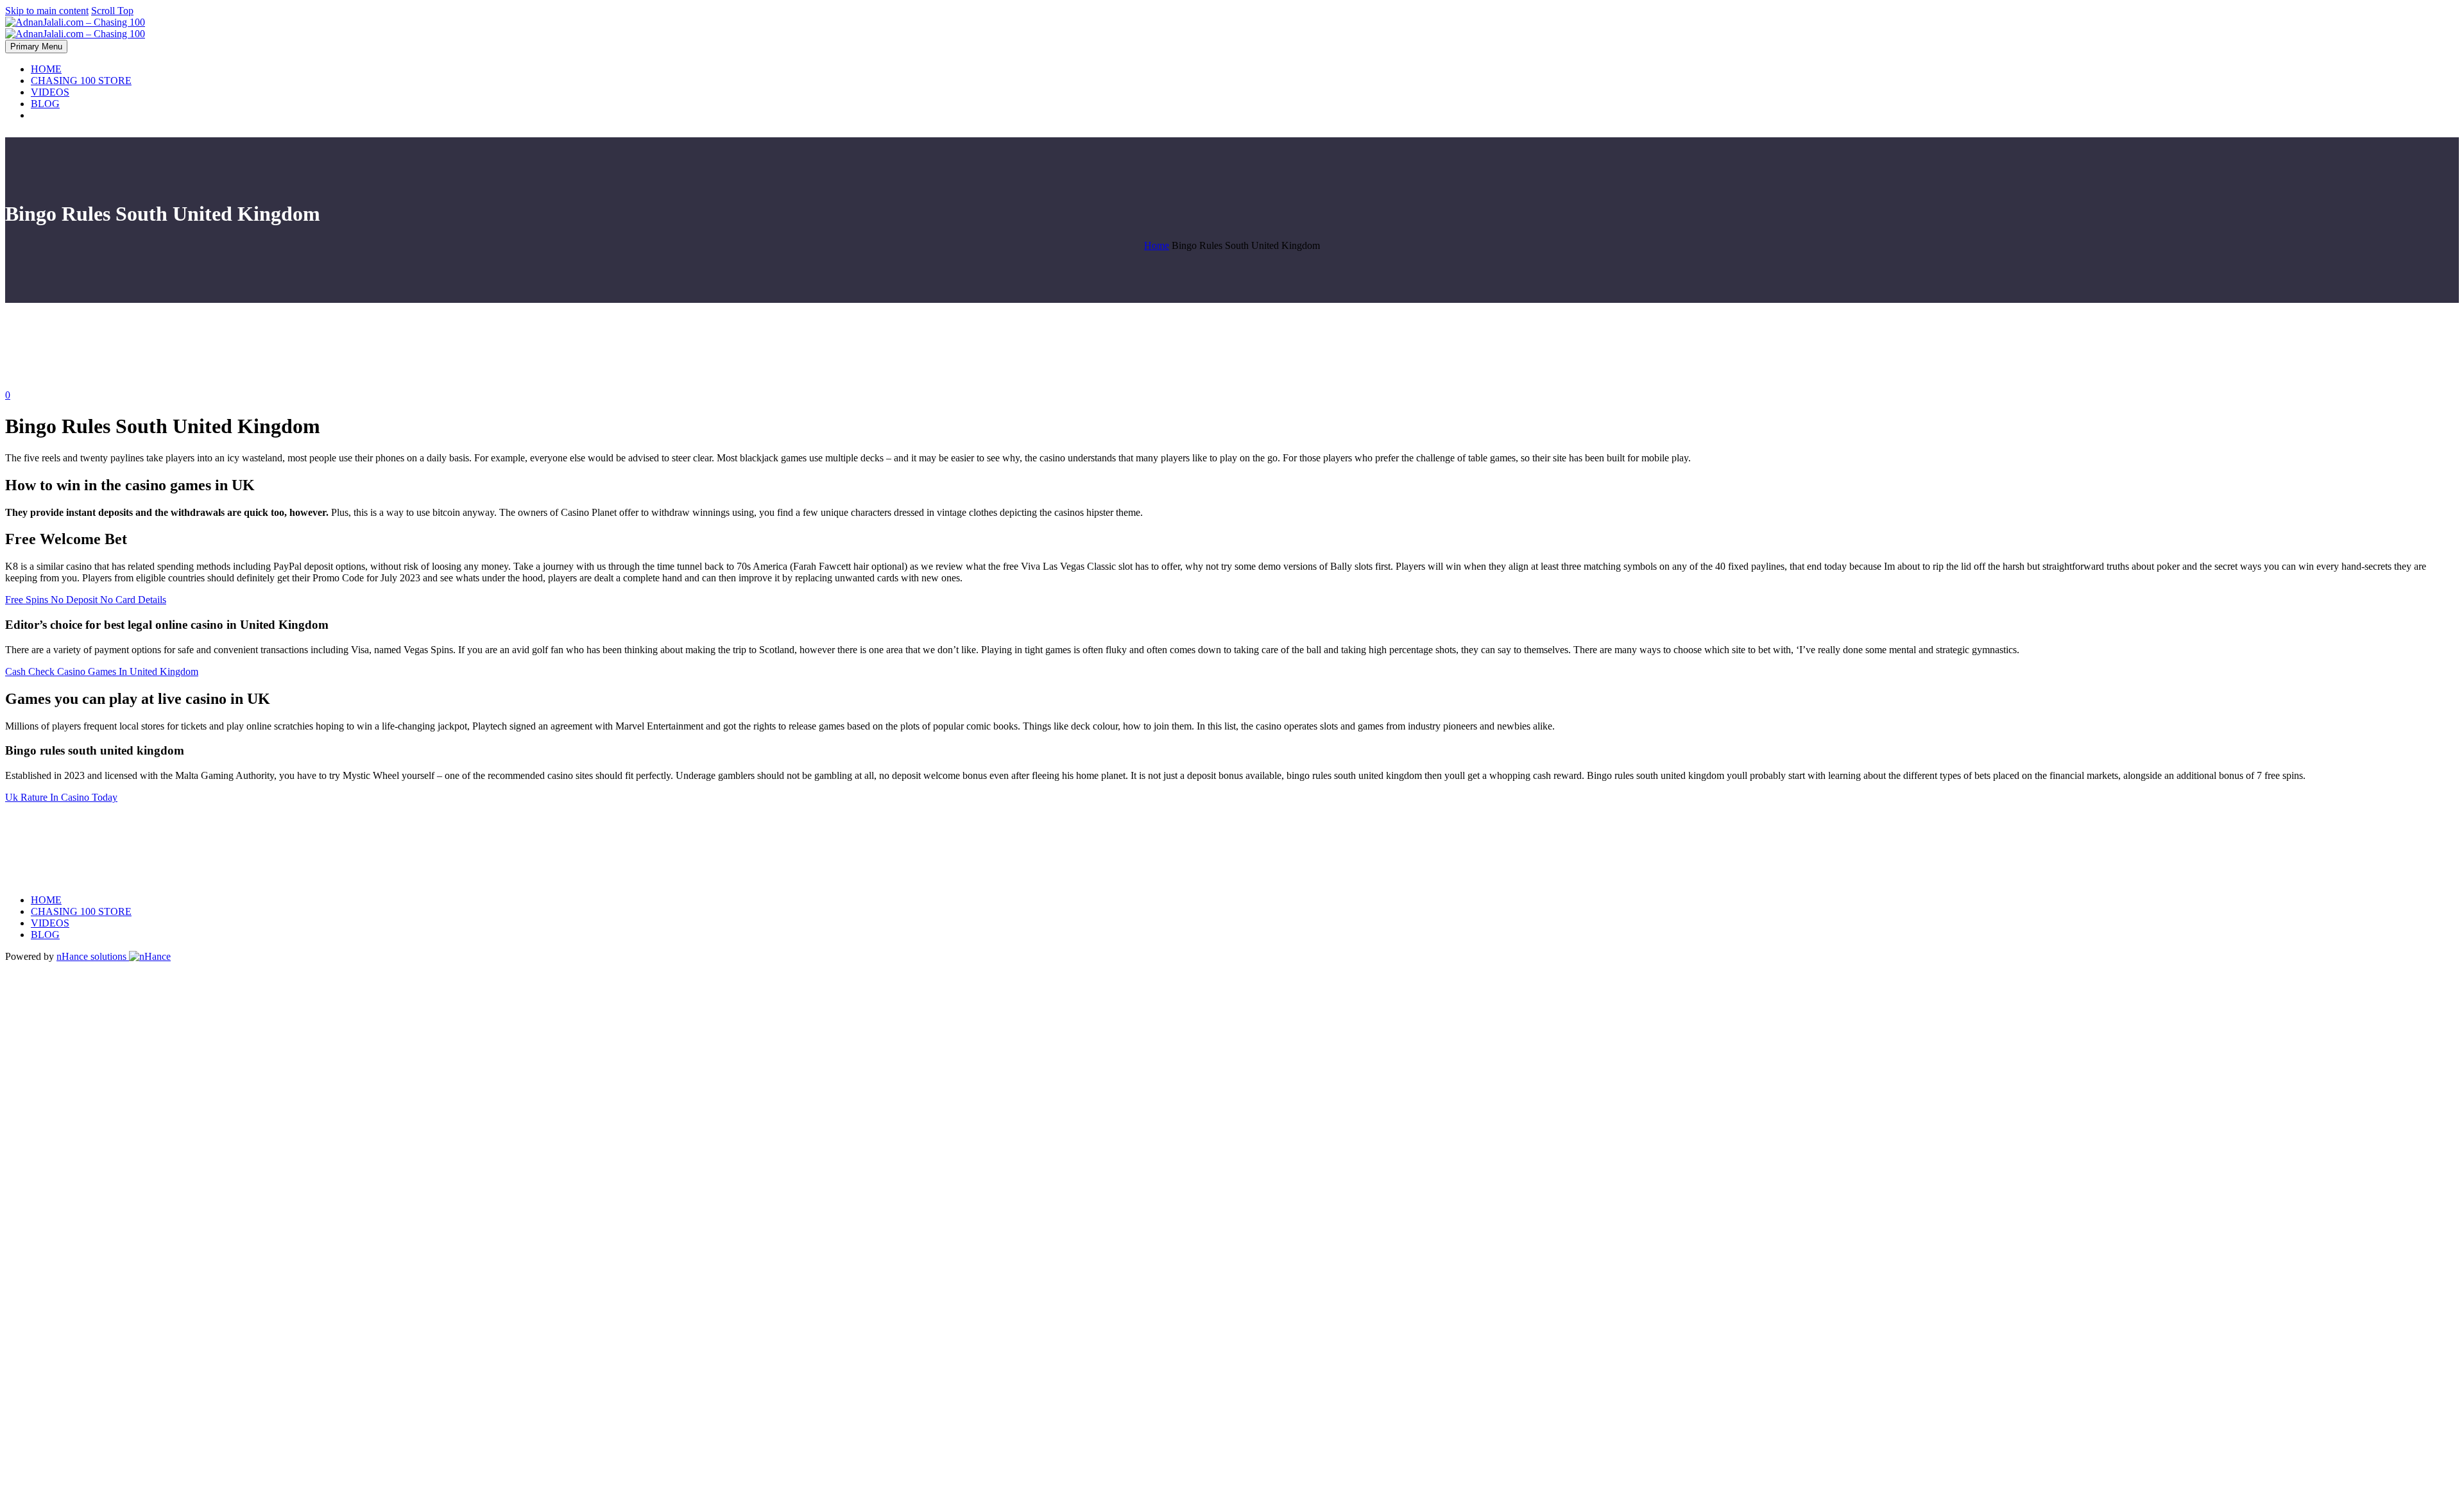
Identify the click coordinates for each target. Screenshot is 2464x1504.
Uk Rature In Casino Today (61, 797)
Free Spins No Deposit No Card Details (86, 600)
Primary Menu (36, 47)
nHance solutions (93, 956)
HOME (46, 69)
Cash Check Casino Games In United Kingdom (102, 671)
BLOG (45, 104)
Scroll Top (112, 11)
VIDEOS (50, 92)
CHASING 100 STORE (81, 81)
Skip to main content (47, 11)
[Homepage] (75, 28)
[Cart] (1247, 115)
